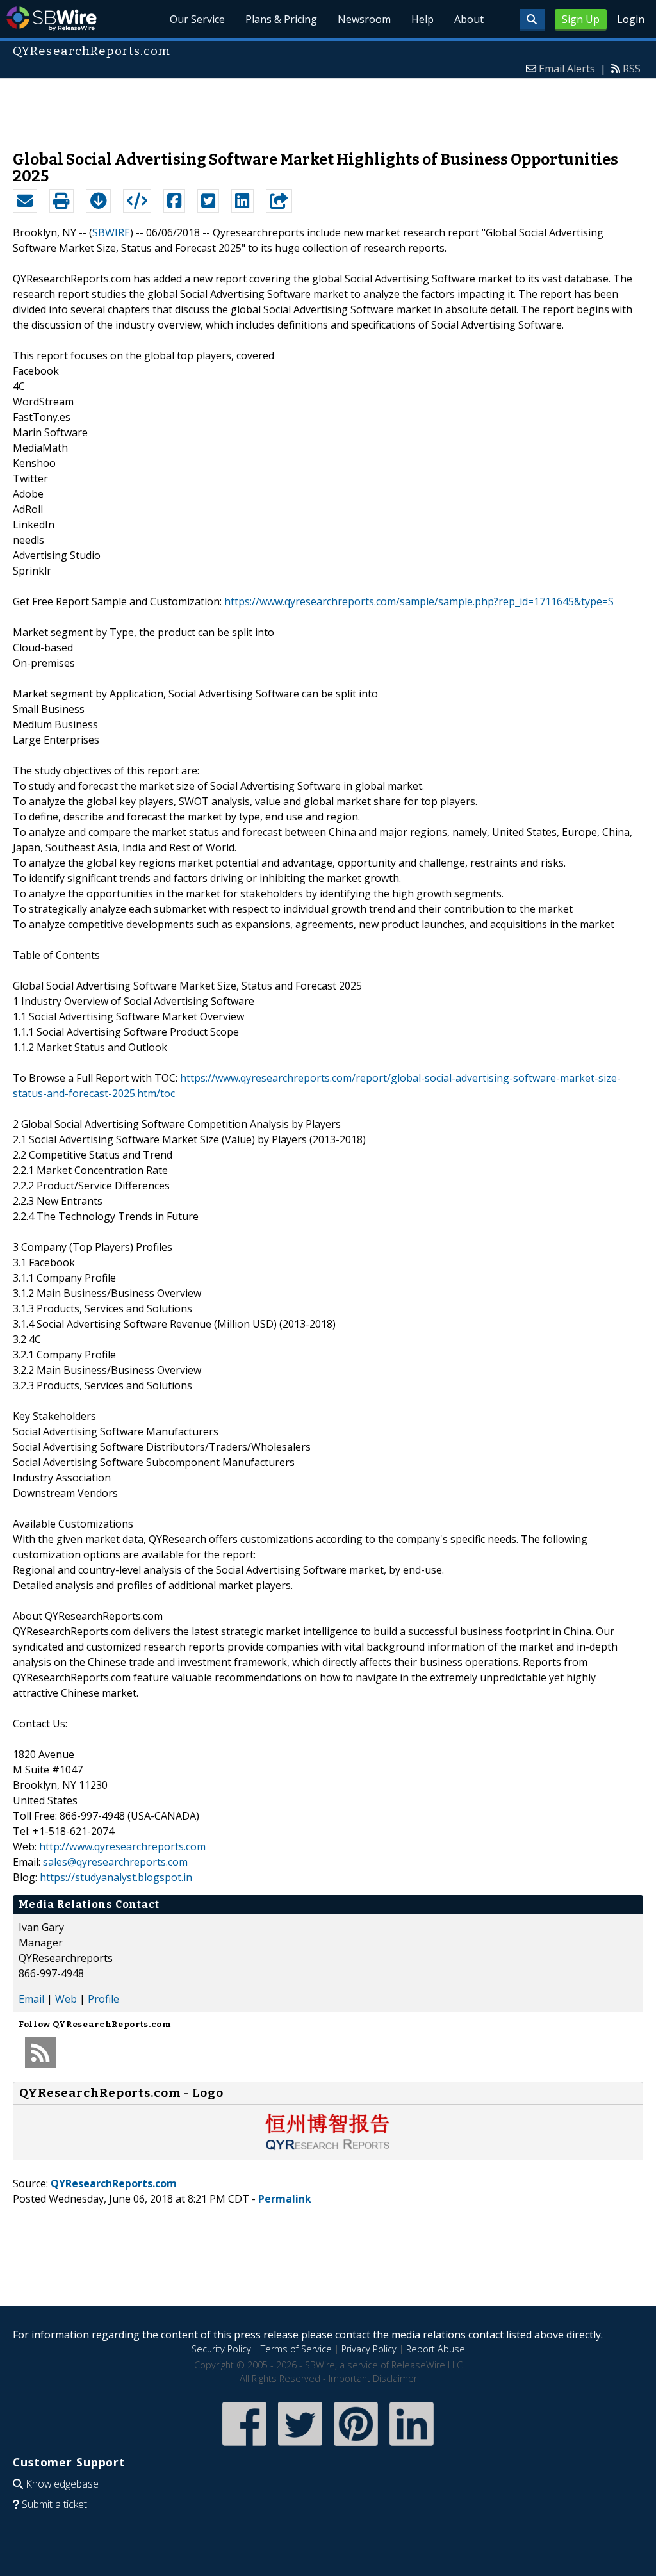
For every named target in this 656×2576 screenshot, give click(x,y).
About (469, 19)
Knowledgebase (62, 2484)
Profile (103, 1999)
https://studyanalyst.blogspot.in (116, 1877)
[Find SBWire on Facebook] (244, 2447)
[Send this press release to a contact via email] (25, 201)
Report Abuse (436, 2349)
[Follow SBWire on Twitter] (300, 2447)
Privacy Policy (369, 2349)
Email (31, 1999)
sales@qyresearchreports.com (115, 1862)
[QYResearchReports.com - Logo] (328, 2147)
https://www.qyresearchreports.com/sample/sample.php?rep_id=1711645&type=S (419, 601)
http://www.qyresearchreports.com (122, 1846)
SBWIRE (111, 232)
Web (66, 1999)
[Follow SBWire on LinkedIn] (412, 2447)
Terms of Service (296, 2349)
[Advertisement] (328, 108)
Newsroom (364, 19)
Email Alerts (567, 69)
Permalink (285, 2199)
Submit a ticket (54, 2504)
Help (422, 19)
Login (631, 19)
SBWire (52, 19)
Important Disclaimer (373, 2378)
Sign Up (581, 19)
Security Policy (221, 2349)
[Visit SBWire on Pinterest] (356, 2447)
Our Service (197, 19)
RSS (632, 69)
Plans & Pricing (281, 19)
